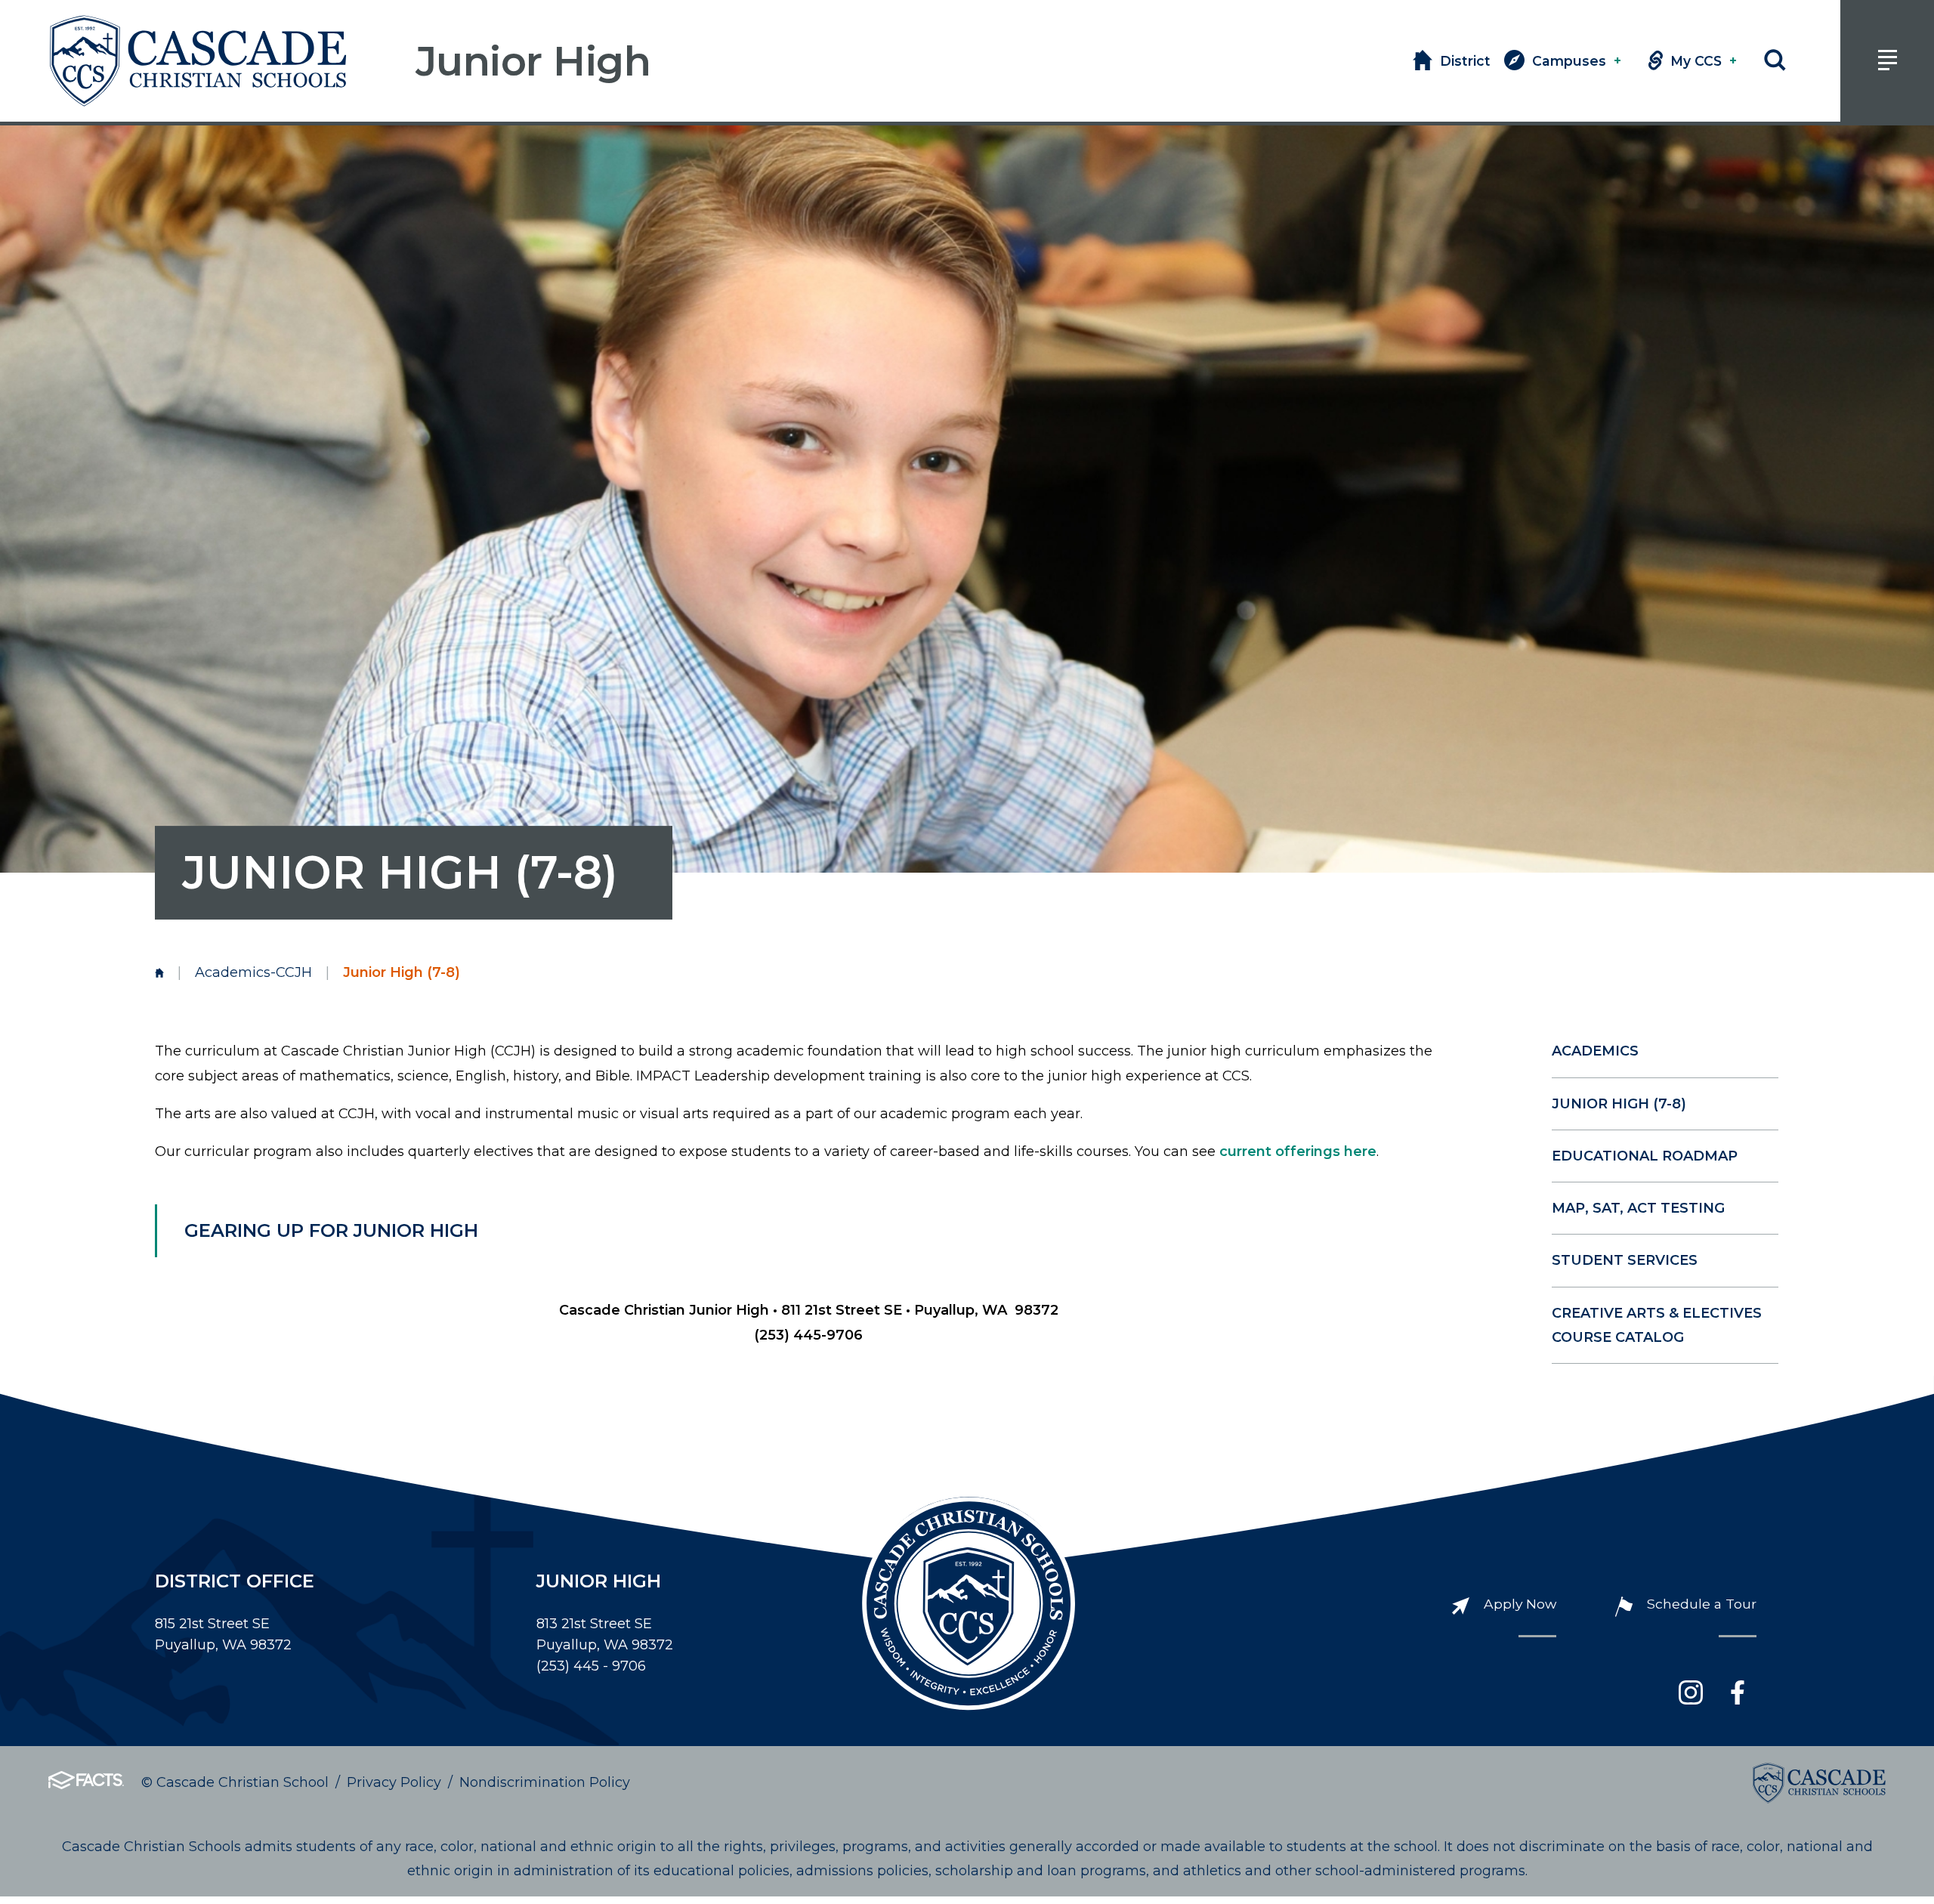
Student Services (1625, 1260)
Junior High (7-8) (1619, 1104)
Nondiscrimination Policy (545, 1782)
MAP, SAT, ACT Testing (1638, 1208)
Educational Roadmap (1645, 1156)
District (1465, 61)
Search (1775, 61)
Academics (1595, 1051)
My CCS (1704, 61)
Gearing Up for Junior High (331, 1230)
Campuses (1577, 61)
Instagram (1691, 1692)
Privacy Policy (394, 1782)
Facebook (1738, 1692)
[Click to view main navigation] (1887, 61)
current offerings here (1298, 1151)
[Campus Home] (159, 972)
